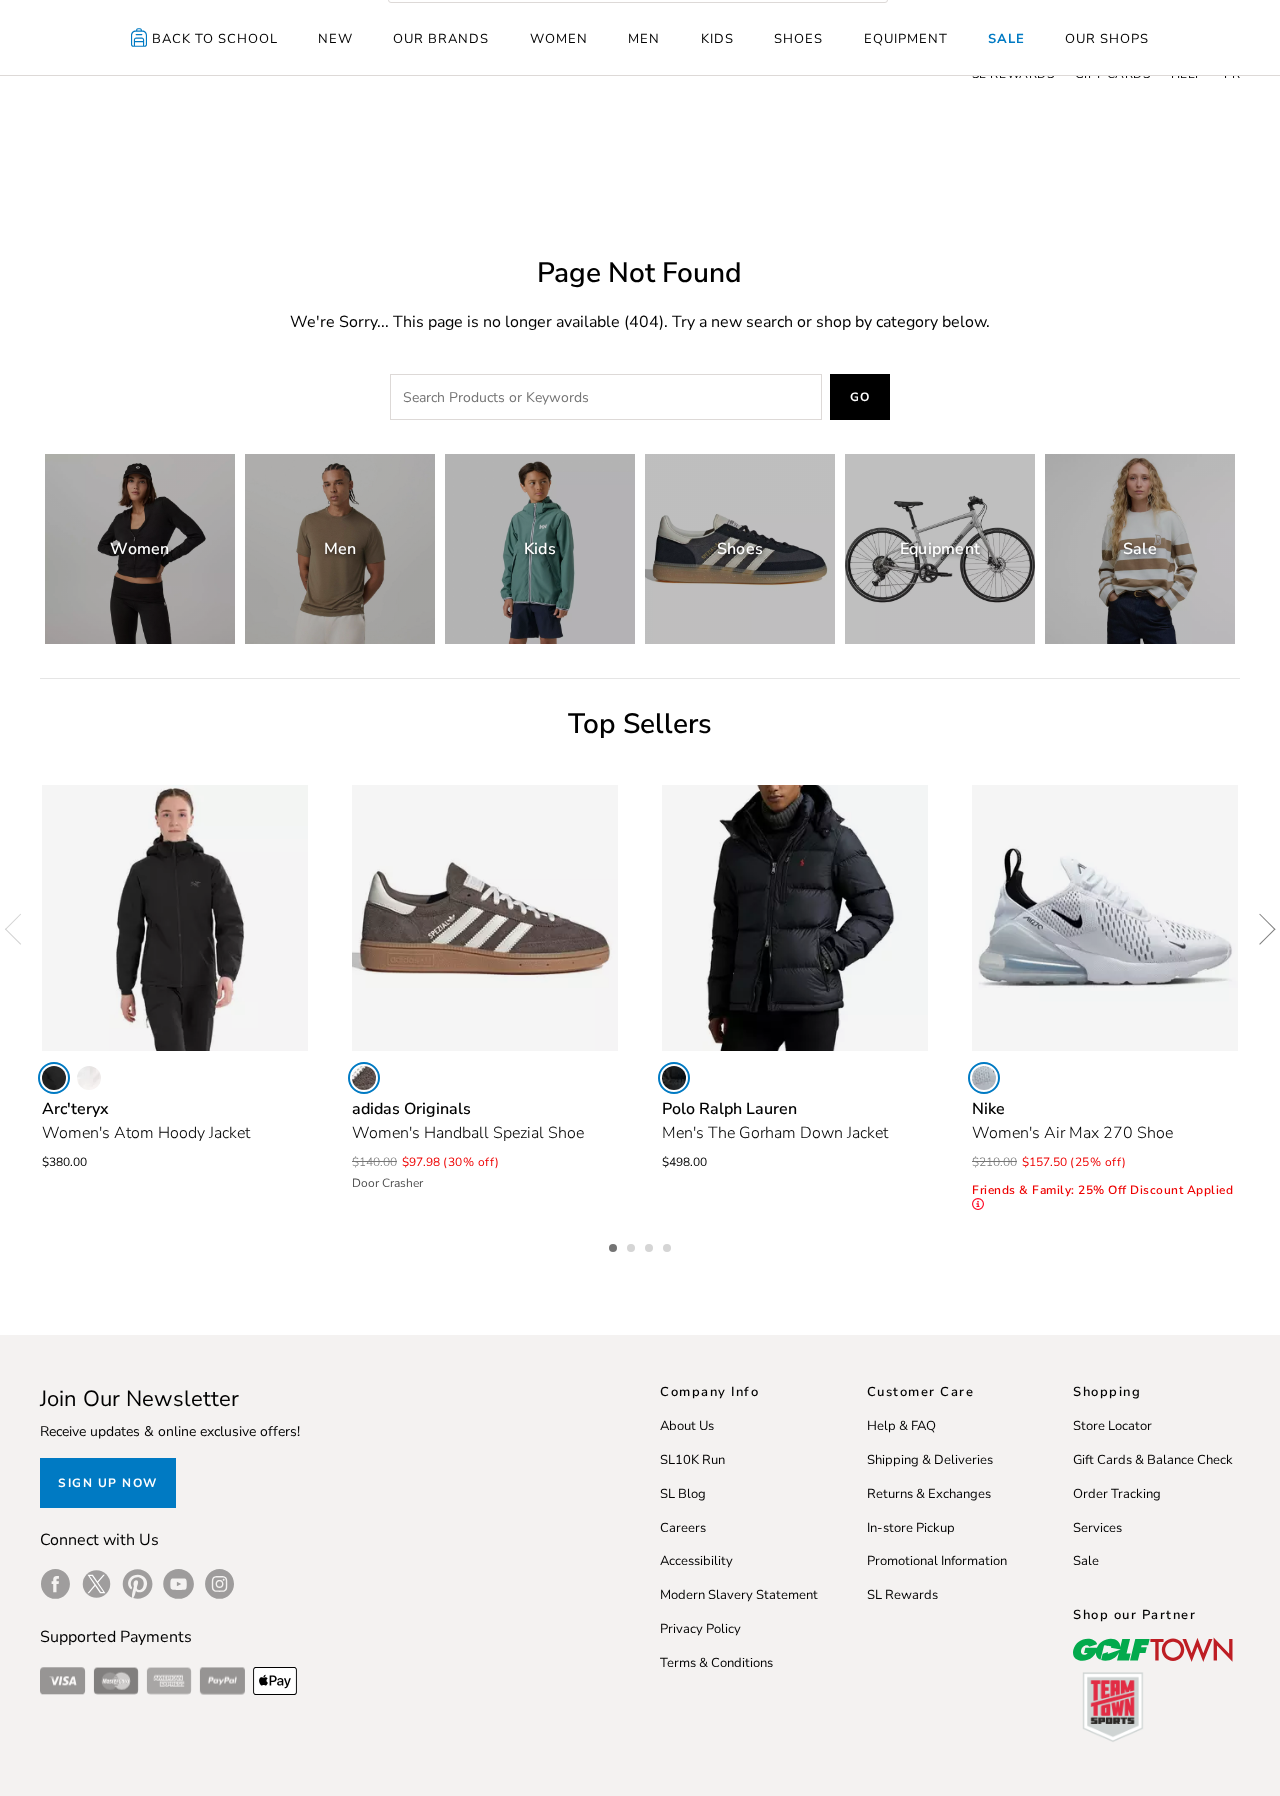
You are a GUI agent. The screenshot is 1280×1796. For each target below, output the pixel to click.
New (335, 39)
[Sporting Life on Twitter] (96, 1584)
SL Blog (683, 1494)
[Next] (1260, 929)
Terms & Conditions (716, 1663)
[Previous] (20, 929)
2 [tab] (633, 1245)
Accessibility (696, 1561)
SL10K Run (692, 1460)
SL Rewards (902, 1595)
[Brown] (364, 1078)
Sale (1006, 39)
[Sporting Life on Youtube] (178, 1584)
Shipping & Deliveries (930, 1460)
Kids (717, 39)
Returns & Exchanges (929, 1494)
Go (860, 397)
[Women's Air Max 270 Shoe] (1105, 918)
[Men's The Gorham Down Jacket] (795, 918)
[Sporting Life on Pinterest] (137, 1584)
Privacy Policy (700, 1629)
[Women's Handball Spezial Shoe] (485, 918)
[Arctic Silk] (89, 1078)
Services (1097, 1528)
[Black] (54, 1078)
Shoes (798, 39)
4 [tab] (669, 1245)
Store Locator (1112, 1426)
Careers (683, 1528)
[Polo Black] (674, 1078)
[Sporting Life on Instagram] (219, 1584)
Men (644, 39)
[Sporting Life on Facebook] (55, 1584)
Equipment (906, 39)
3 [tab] (651, 1245)
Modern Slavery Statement (739, 1595)
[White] (984, 1078)
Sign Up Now (108, 1483)
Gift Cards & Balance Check (1153, 1460)
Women (559, 39)
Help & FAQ (901, 1426)
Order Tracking (1117, 1494)
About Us (687, 1426)
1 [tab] (615, 1245)
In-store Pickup (911, 1528)
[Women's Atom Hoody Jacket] (175, 918)
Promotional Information (937, 1561)
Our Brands (441, 39)
